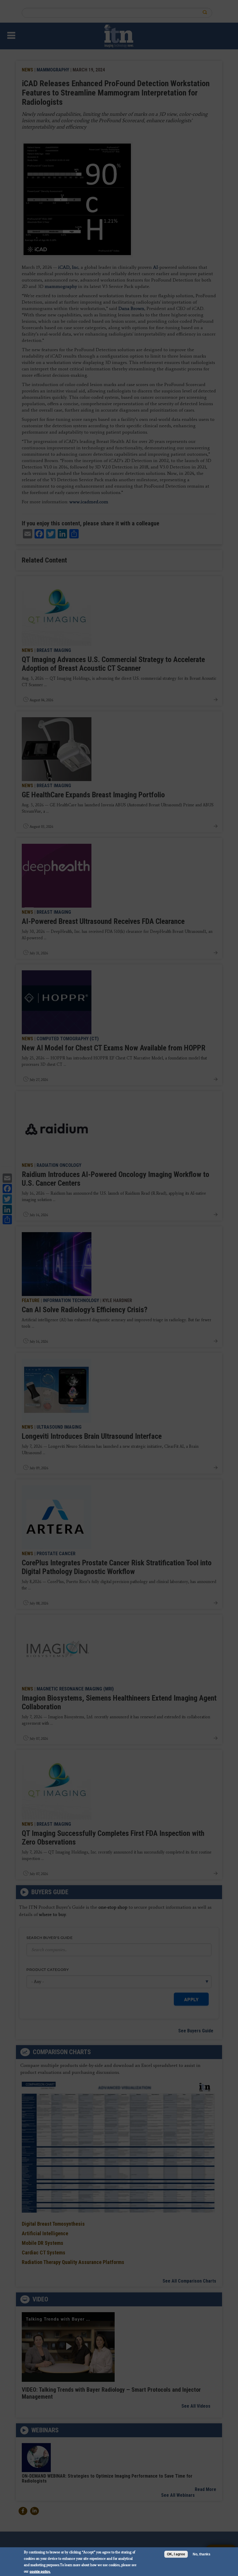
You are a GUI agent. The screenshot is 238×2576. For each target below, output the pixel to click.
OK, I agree (176, 2554)
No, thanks (202, 2554)
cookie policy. (40, 2571)
